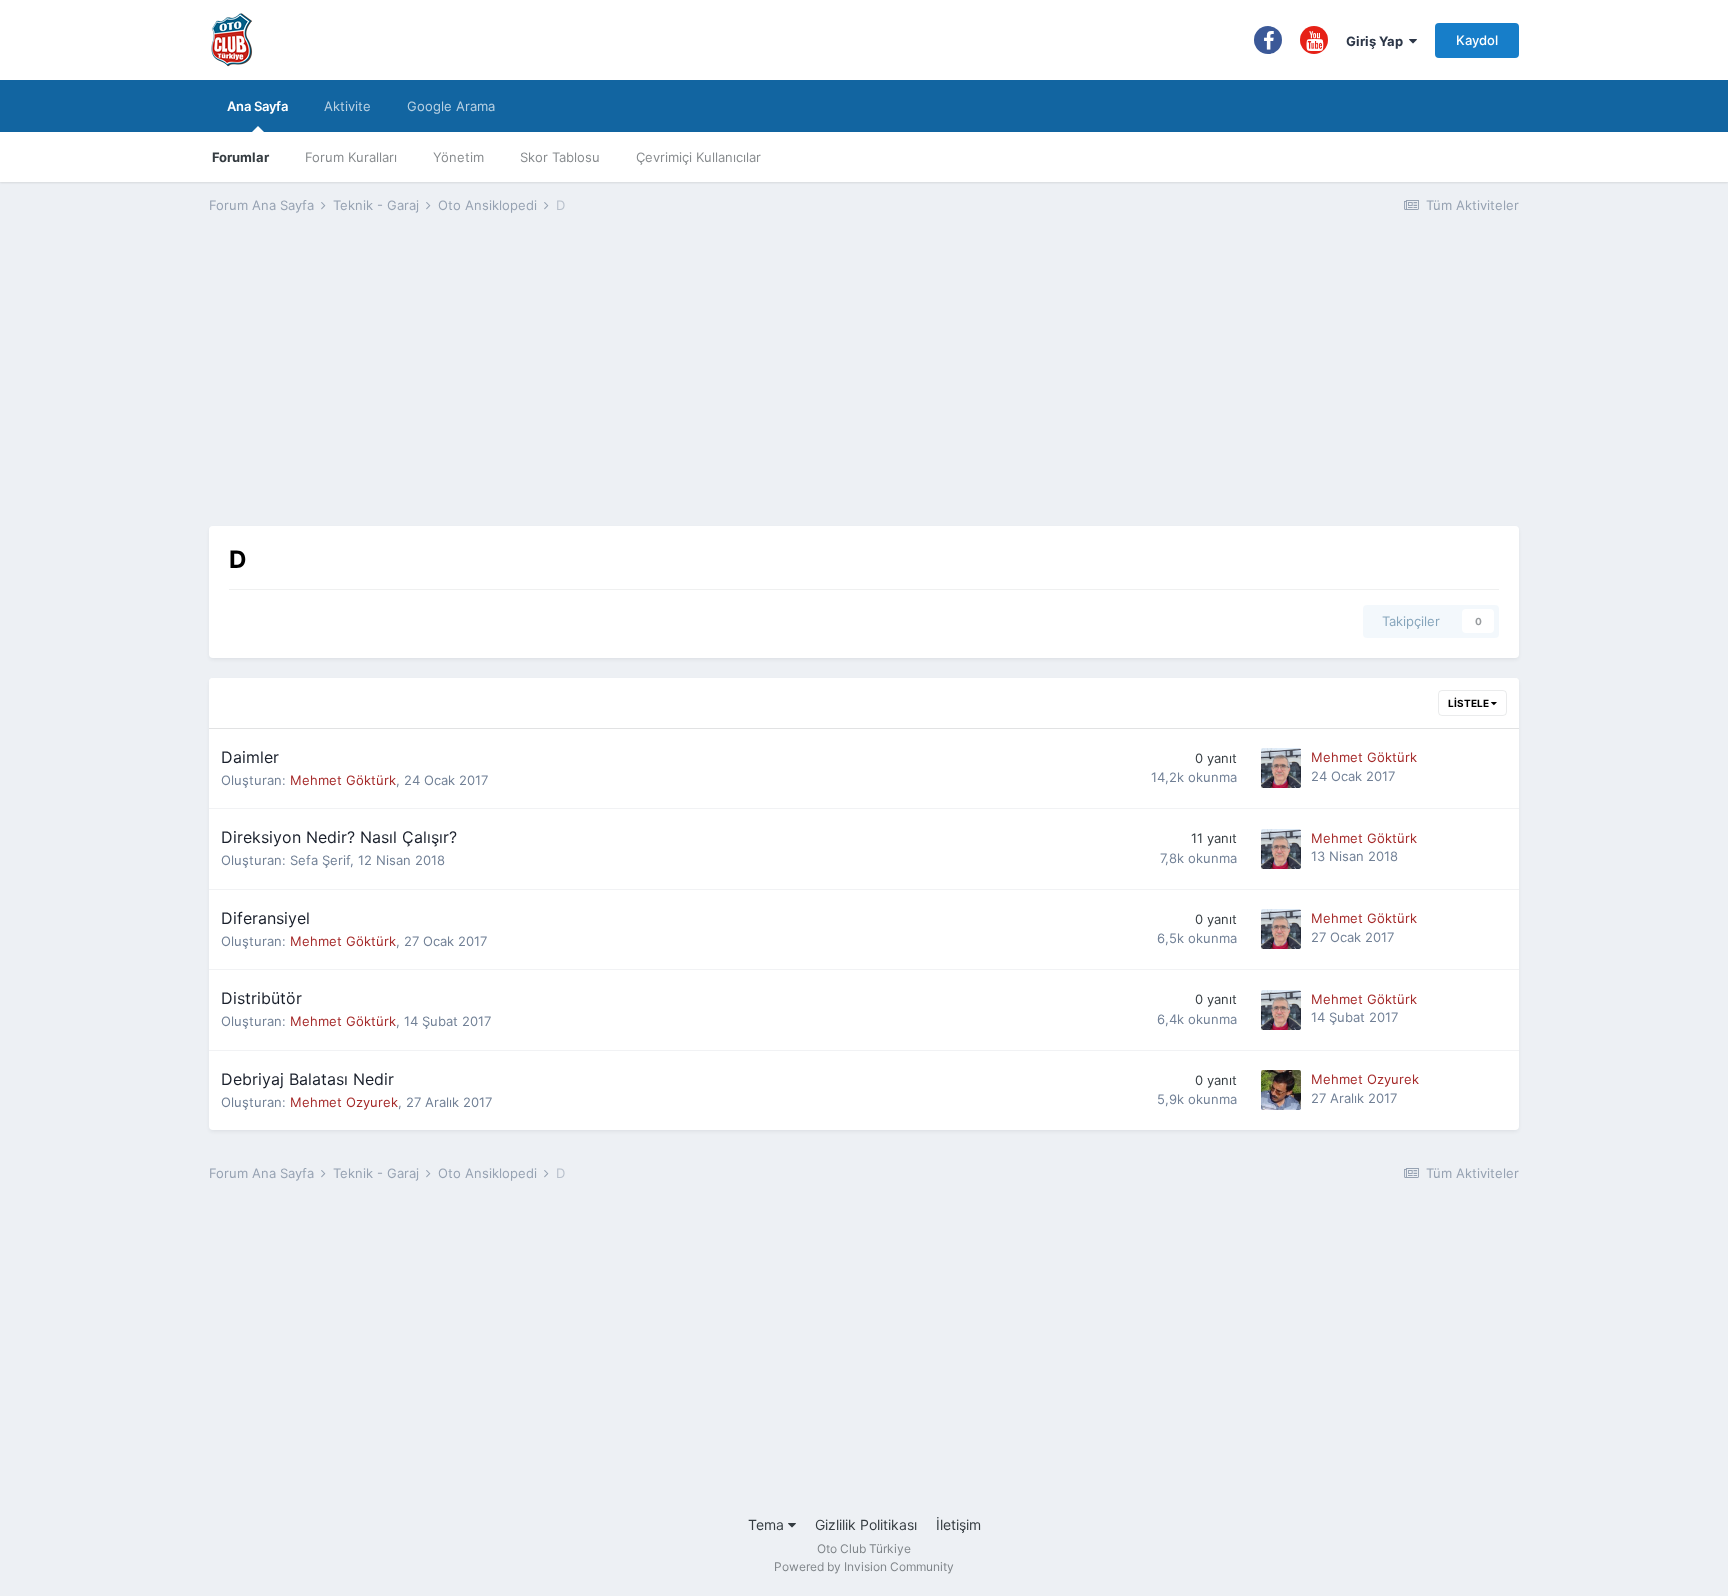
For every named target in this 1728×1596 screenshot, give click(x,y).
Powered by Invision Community (864, 1566)
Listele (1469, 703)
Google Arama (451, 106)
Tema (768, 1524)
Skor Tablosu (560, 157)
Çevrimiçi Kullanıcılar (698, 157)
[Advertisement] (864, 386)
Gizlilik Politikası (866, 1524)
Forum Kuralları (351, 157)
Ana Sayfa (257, 106)
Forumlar (240, 157)
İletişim (958, 1524)
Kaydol (1477, 40)
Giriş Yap (1377, 41)
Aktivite (347, 106)
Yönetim (458, 157)
